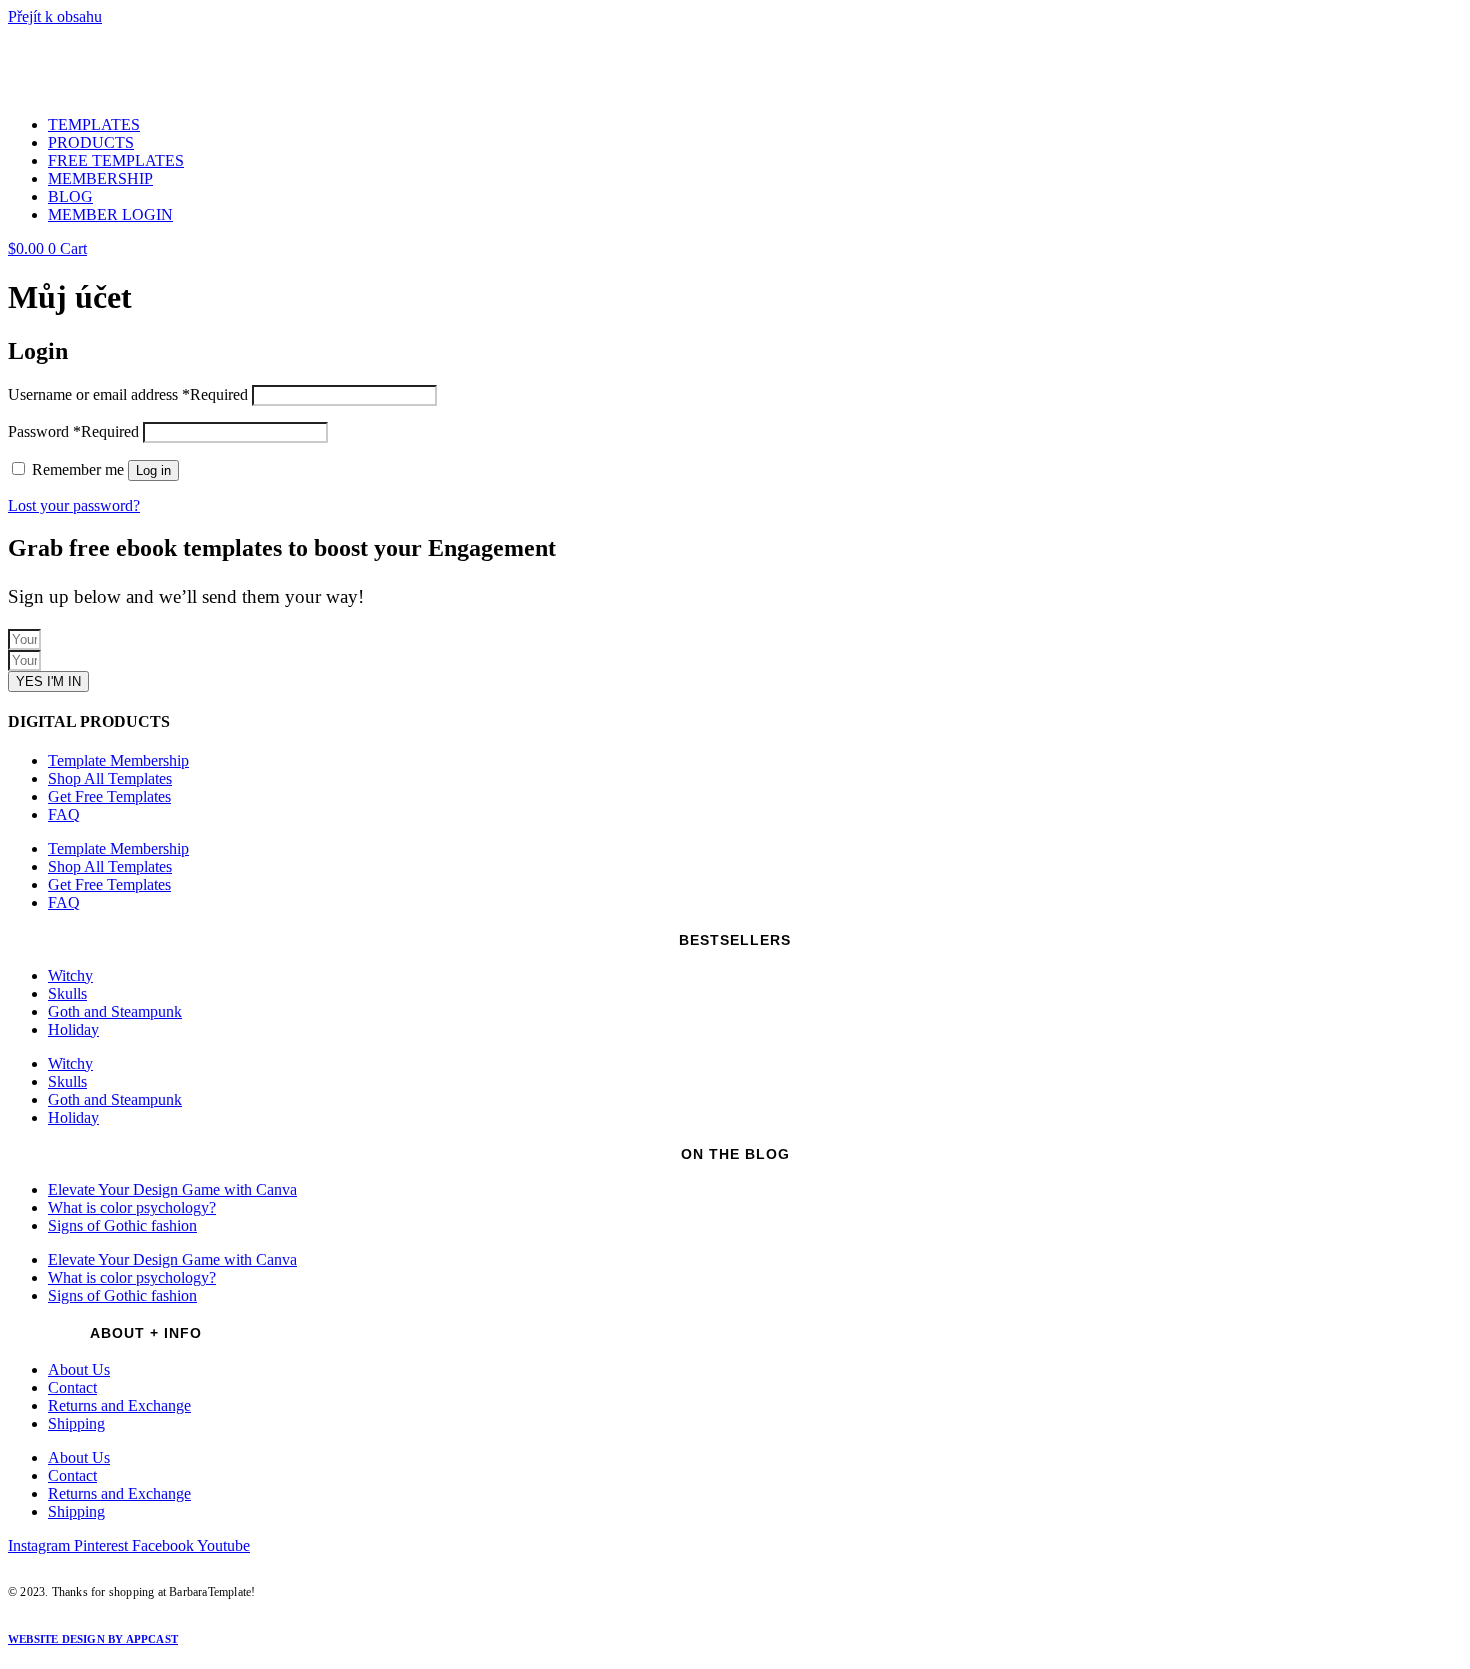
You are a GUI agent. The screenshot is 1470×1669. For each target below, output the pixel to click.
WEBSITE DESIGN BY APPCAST (93, 1639)
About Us (79, 1369)
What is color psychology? (132, 1207)
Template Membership (118, 760)
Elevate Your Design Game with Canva (172, 1189)
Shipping (76, 1423)
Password (73, 431)
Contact (72, 1387)
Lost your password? (74, 505)
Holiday (73, 1029)
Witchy (70, 975)
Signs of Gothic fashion (122, 1225)
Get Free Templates (109, 796)
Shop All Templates (110, 778)
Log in (153, 470)
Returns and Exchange (119, 1405)
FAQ (64, 814)
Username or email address (128, 394)
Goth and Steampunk (115, 1011)
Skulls (67, 993)
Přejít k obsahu (55, 16)
